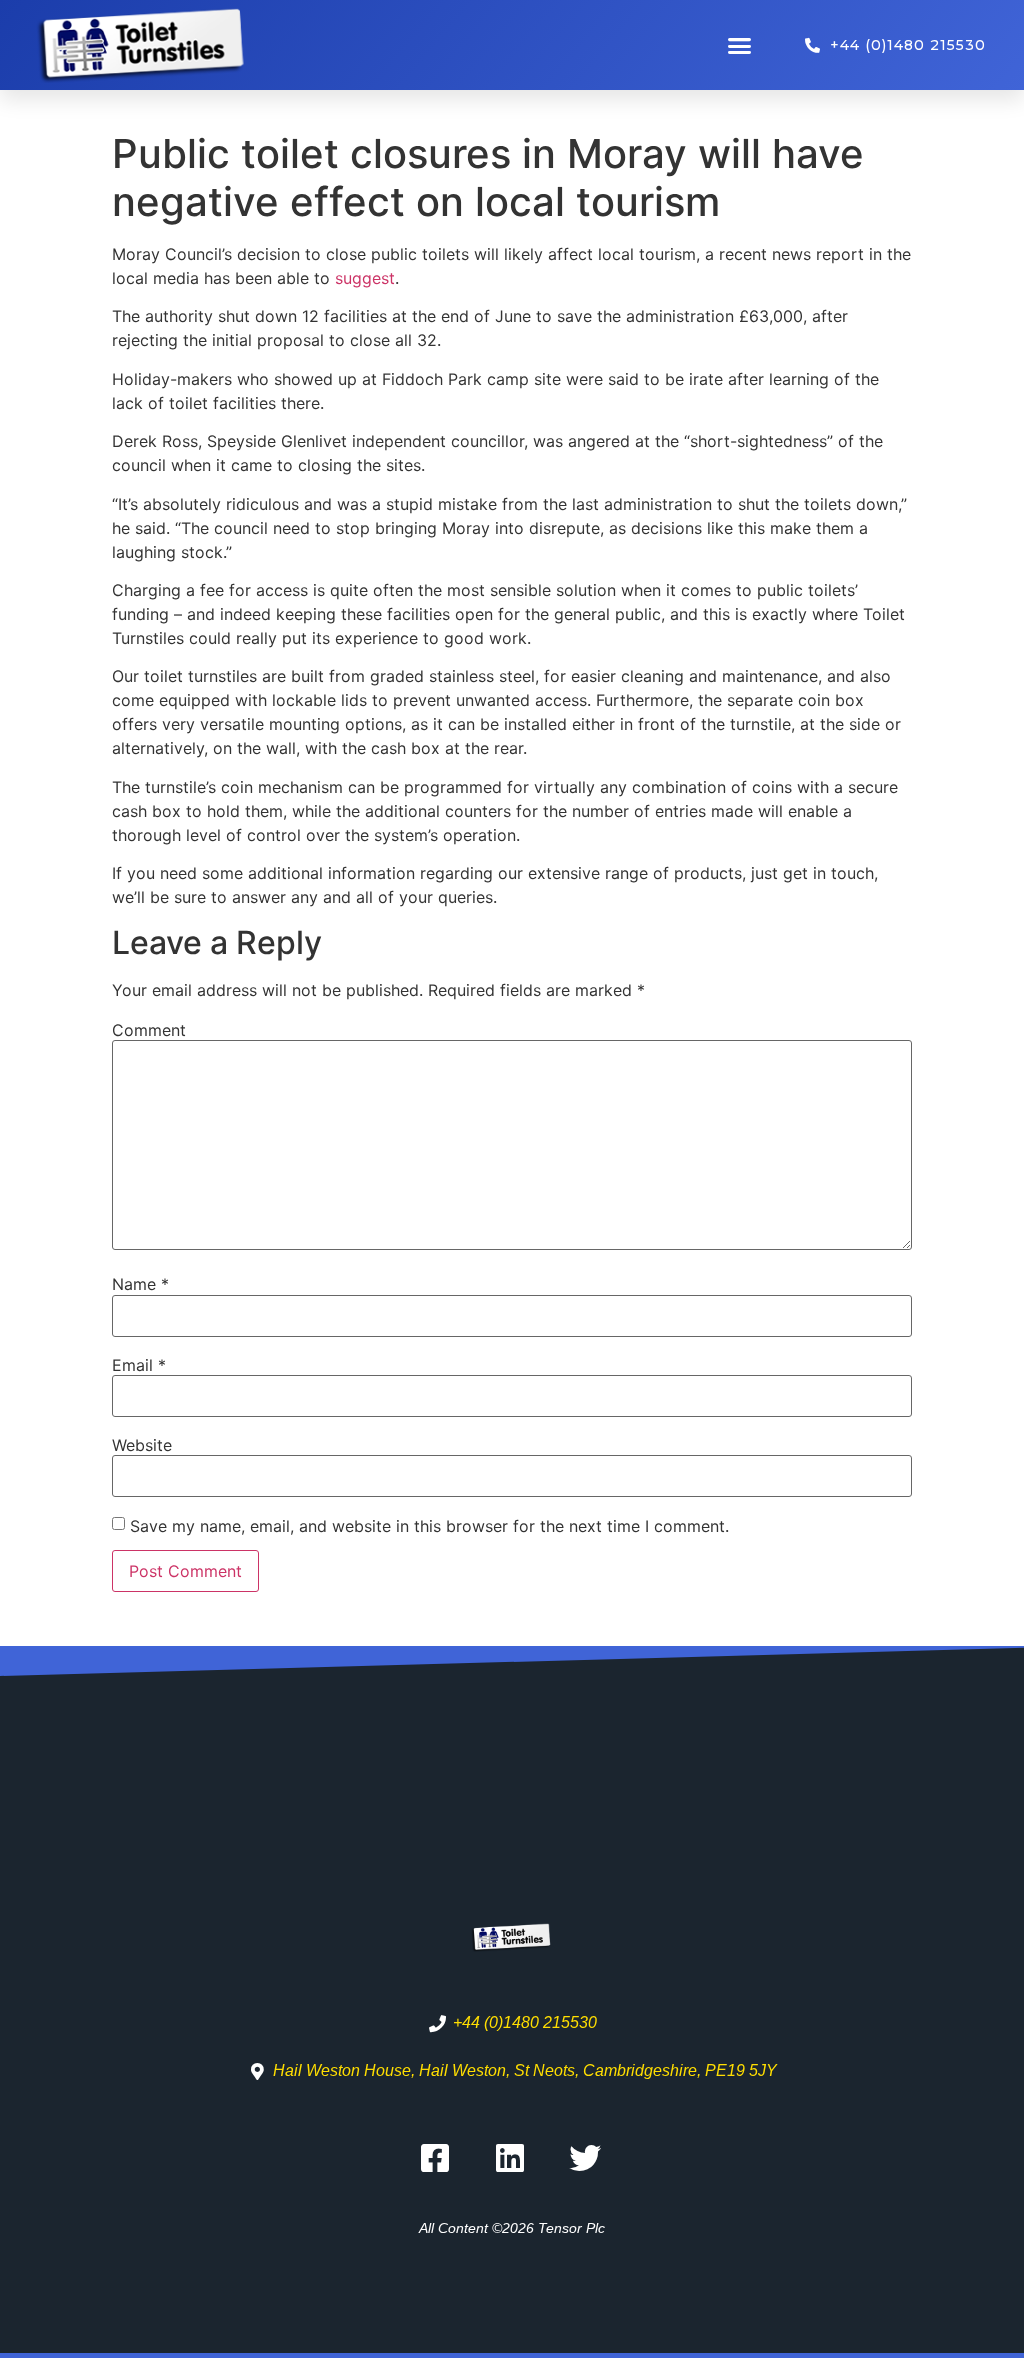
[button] (740, 45)
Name (140, 1284)
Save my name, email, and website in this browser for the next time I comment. (429, 1526)
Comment (149, 1030)
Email (139, 1365)
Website (142, 1445)
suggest (365, 278)
